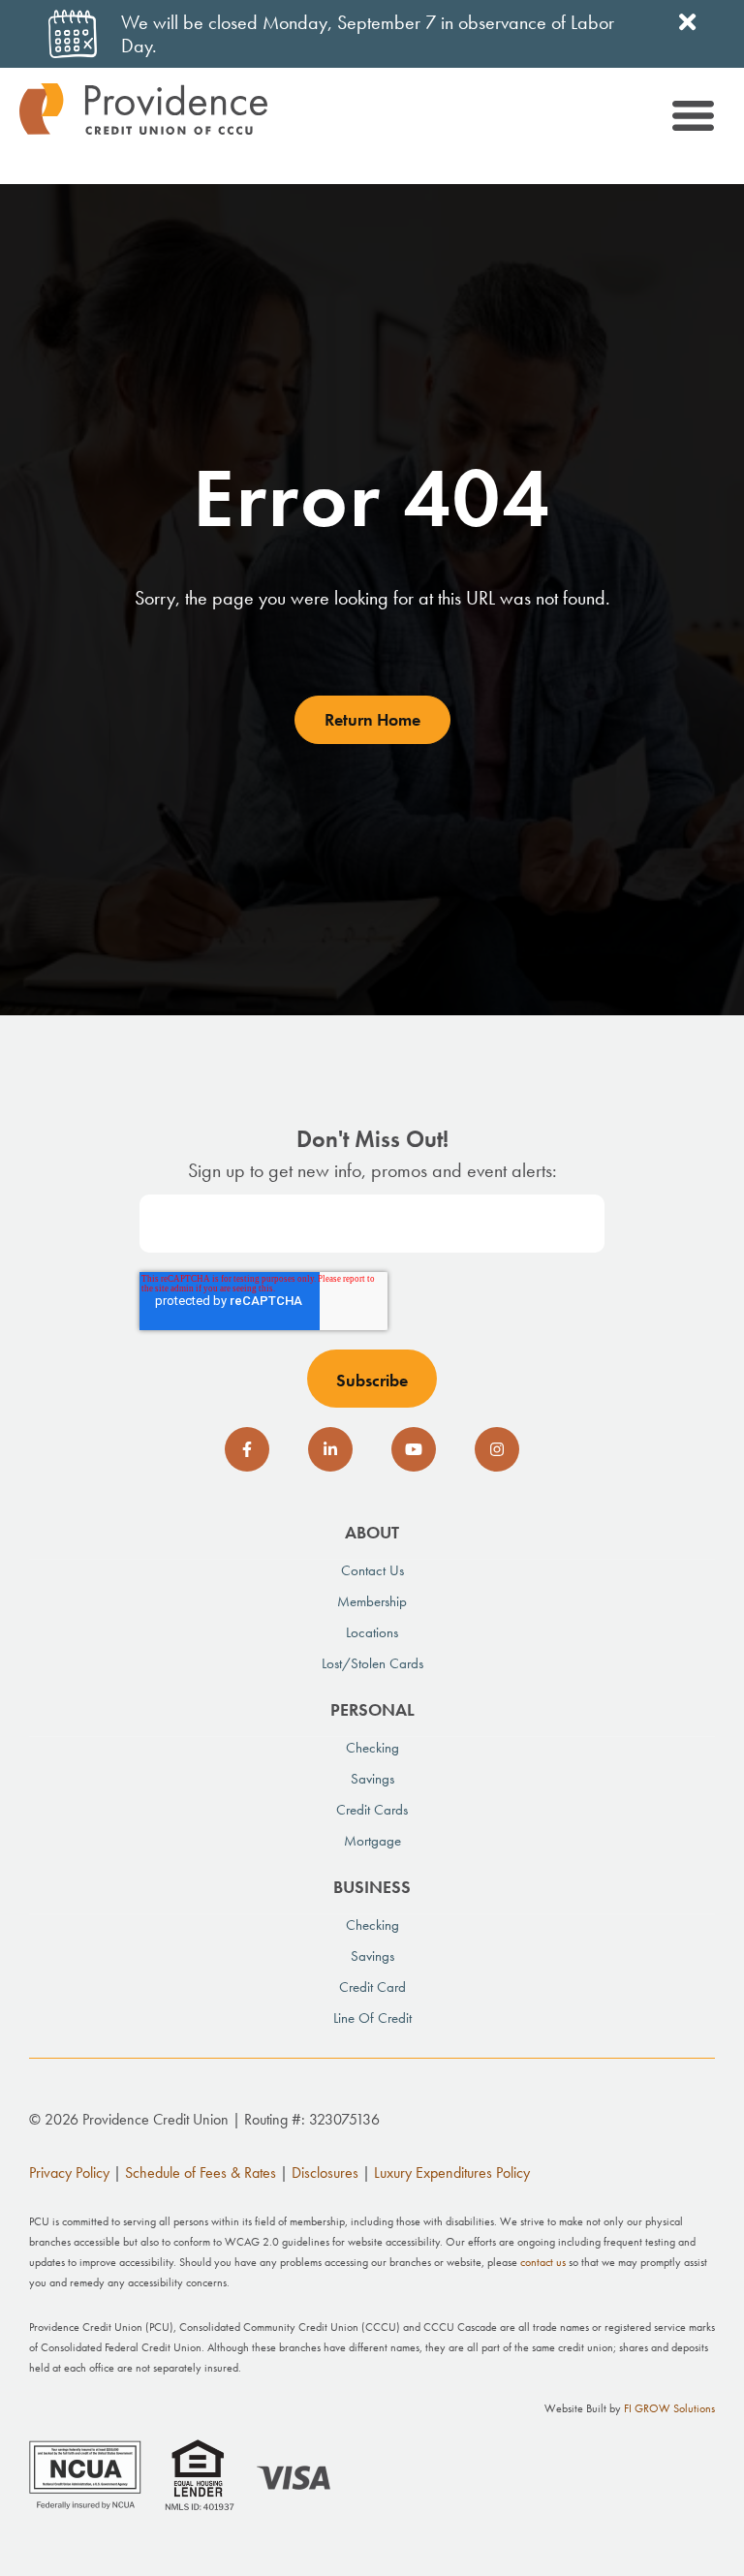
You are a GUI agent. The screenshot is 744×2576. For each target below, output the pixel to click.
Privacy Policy (69, 2173)
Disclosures (325, 2173)
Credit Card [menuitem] (372, 1987)
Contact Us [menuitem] (372, 1570)
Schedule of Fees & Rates (201, 2173)
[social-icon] (247, 1449)
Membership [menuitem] (372, 1601)
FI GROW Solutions (669, 2408)
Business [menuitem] (372, 1887)
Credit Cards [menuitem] (372, 1810)
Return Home (372, 719)
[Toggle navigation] (691, 119)
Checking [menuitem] (372, 1748)
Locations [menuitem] (372, 1632)
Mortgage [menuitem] (372, 1841)
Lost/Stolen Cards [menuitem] (372, 1663)
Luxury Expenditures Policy (452, 2173)
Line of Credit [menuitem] (372, 2018)
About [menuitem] (372, 1532)
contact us (543, 2262)
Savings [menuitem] (372, 1779)
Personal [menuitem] (372, 1709)
